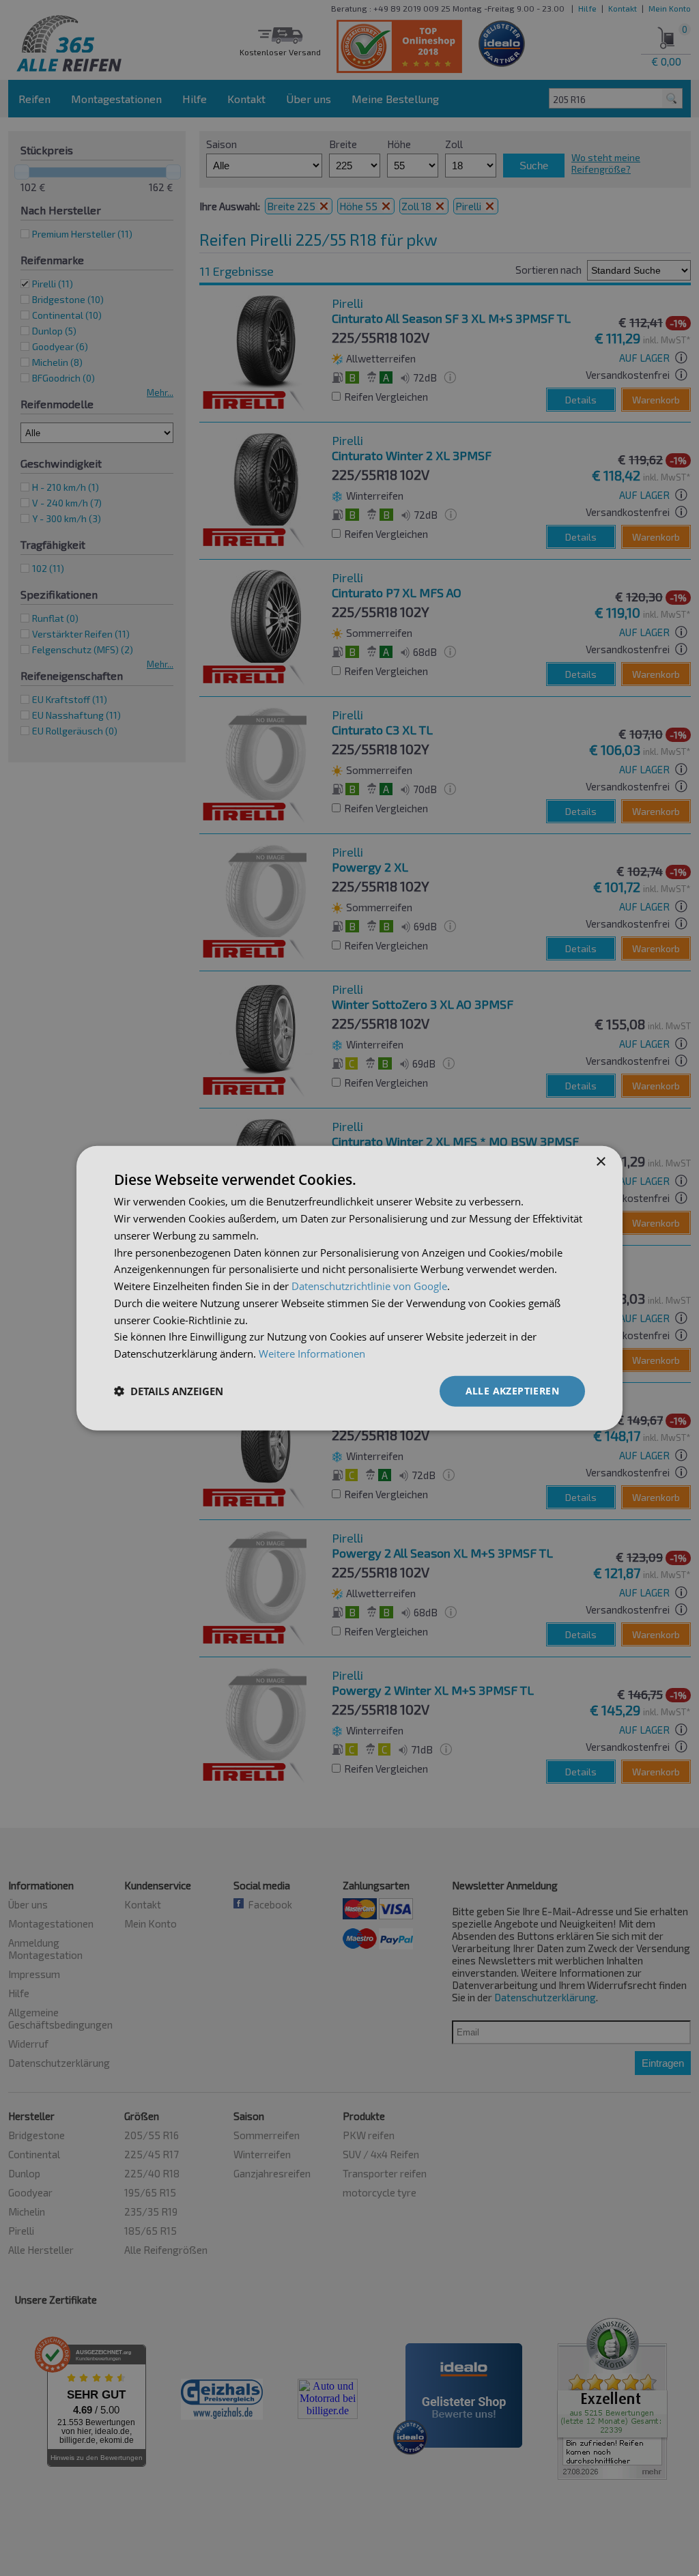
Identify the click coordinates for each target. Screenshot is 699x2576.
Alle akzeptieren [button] (512, 1391)
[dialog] (349, 1288)
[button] (169, 1391)
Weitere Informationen (312, 1354)
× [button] (600, 1162)
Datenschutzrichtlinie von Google (369, 1286)
